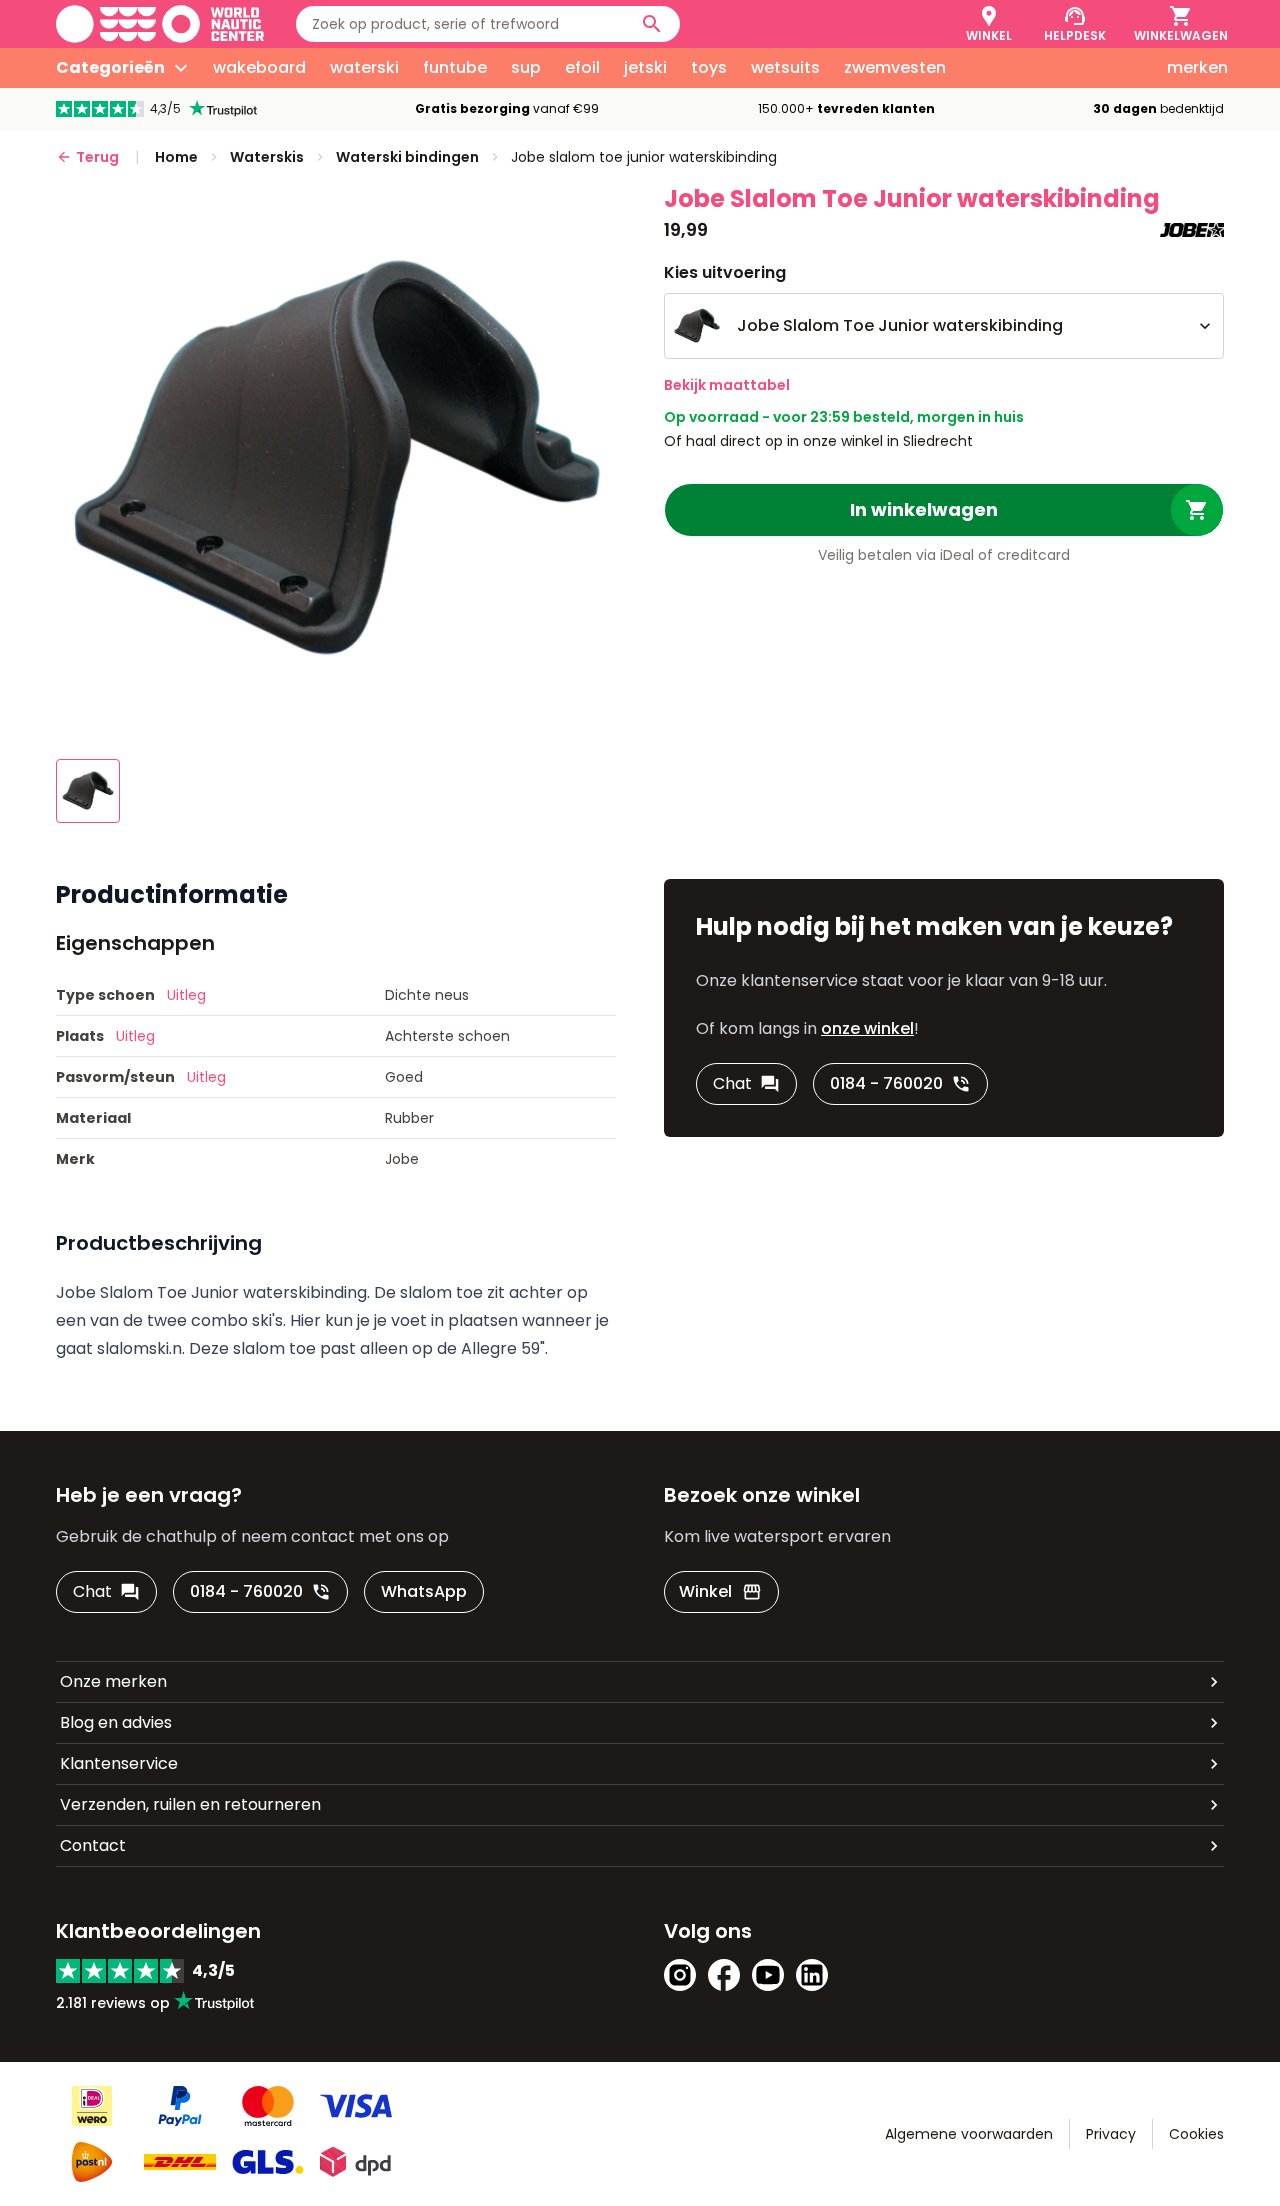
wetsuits (785, 67)
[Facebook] (724, 1975)
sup (526, 67)
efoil (582, 67)
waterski (364, 67)
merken (1197, 67)
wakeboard (259, 67)
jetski (645, 67)
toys (709, 67)
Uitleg (186, 995)
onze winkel (867, 1028)
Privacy (1111, 2134)
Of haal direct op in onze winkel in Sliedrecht (818, 441)
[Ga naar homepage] (160, 24)
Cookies (1196, 2134)
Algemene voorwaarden (969, 2134)
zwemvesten (895, 67)
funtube (455, 67)
